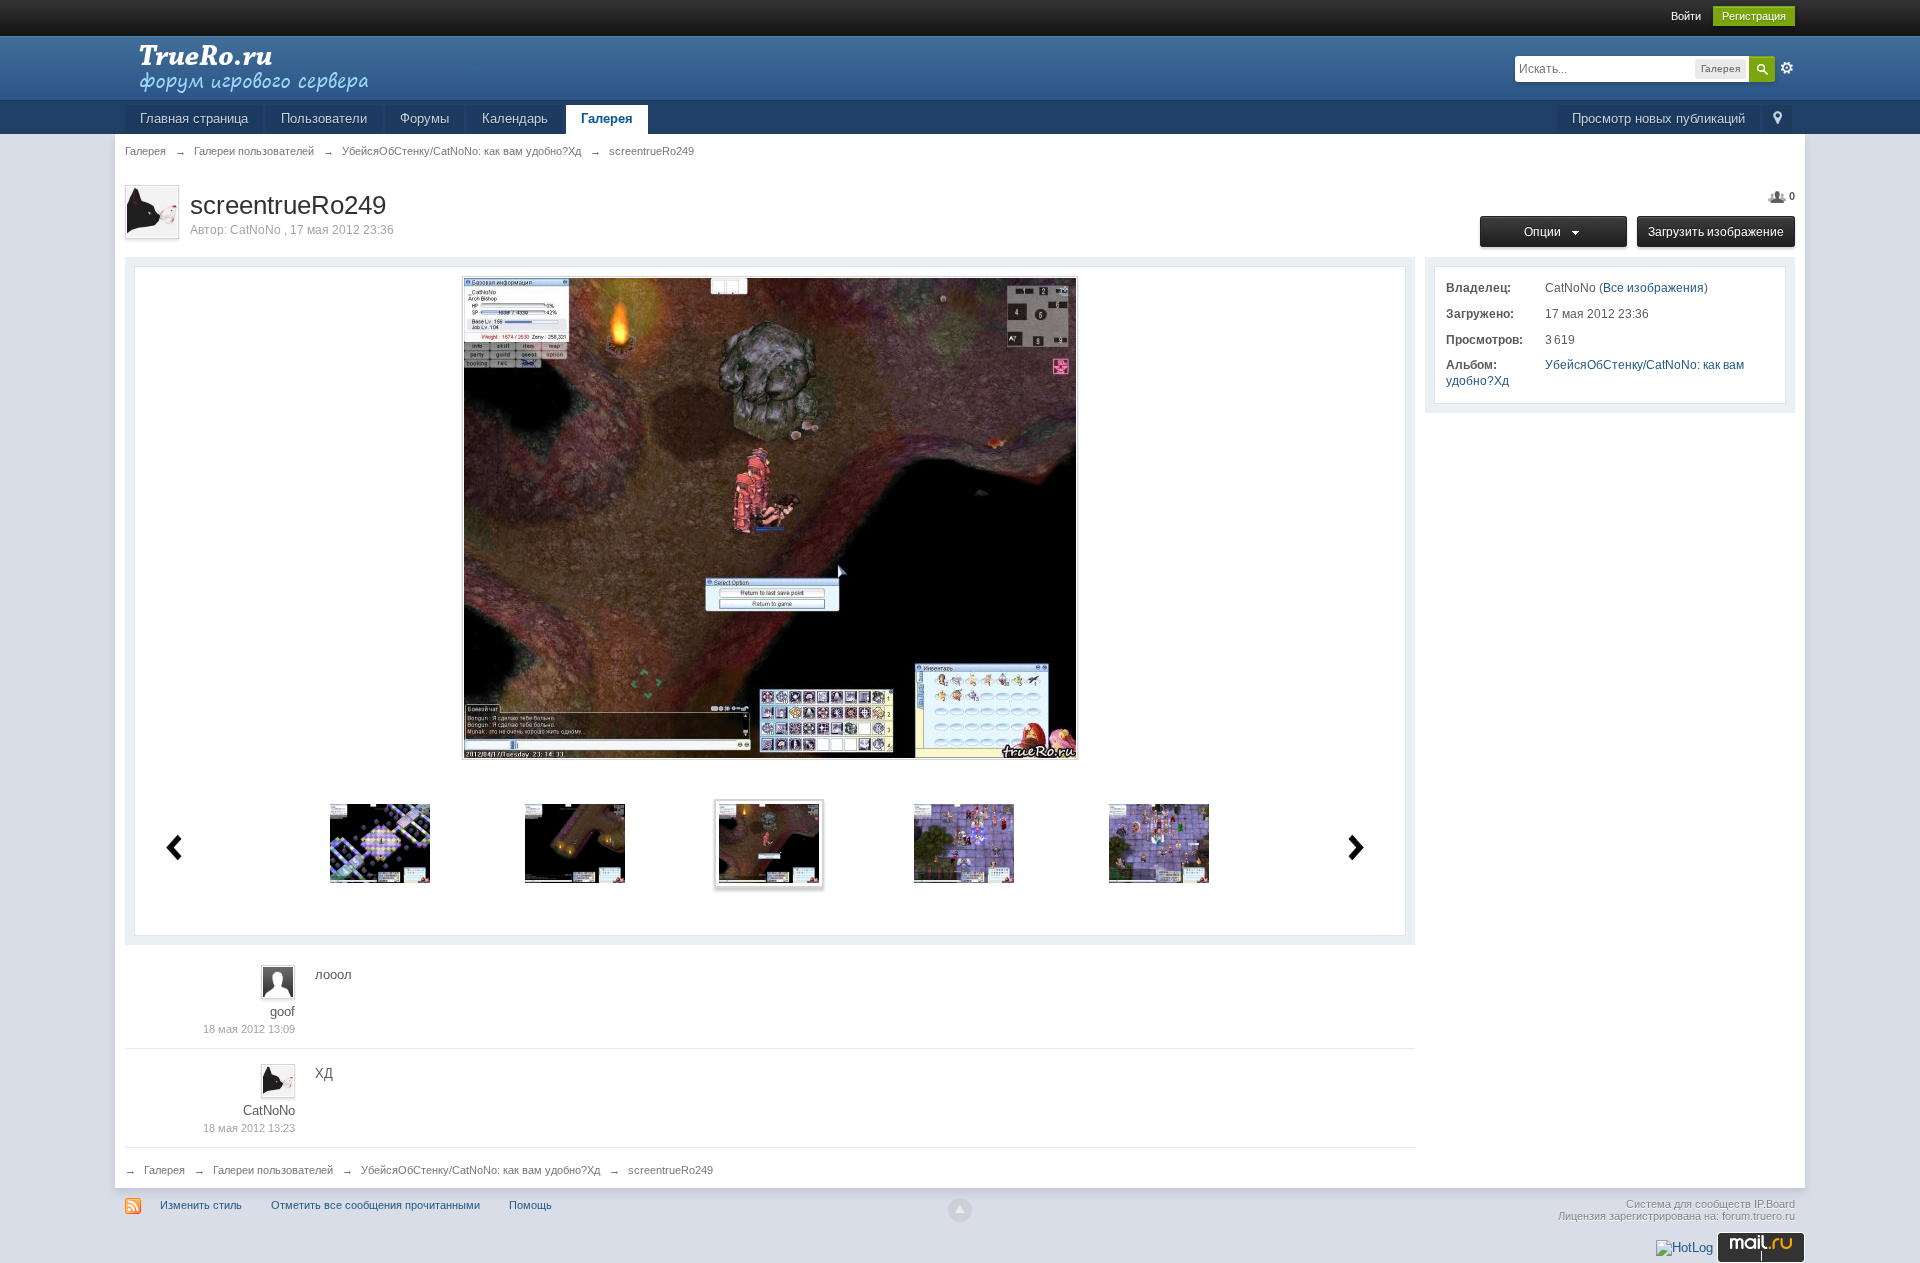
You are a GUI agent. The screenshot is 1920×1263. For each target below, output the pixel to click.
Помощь (530, 1205)
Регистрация (1754, 16)
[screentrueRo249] (769, 842)
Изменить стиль (201, 1205)
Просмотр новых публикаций (1658, 118)
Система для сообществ (1688, 1204)
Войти (1686, 16)
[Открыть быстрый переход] (1777, 119)
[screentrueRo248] (575, 842)
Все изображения (1653, 288)
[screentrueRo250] (964, 842)
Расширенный (1787, 68)
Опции (1545, 232)
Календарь (515, 118)
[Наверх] (960, 1210)
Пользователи (324, 118)
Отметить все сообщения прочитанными (375, 1205)
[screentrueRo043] (1159, 842)
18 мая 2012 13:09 (249, 1029)
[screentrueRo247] (380, 842)
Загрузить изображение (1716, 232)
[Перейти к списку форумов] (304, 66)
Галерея (607, 118)
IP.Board (1774, 1204)
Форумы (424, 118)
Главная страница (194, 118)
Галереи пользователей (273, 1170)
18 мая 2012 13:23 (249, 1128)
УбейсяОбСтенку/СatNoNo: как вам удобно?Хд (480, 1170)
